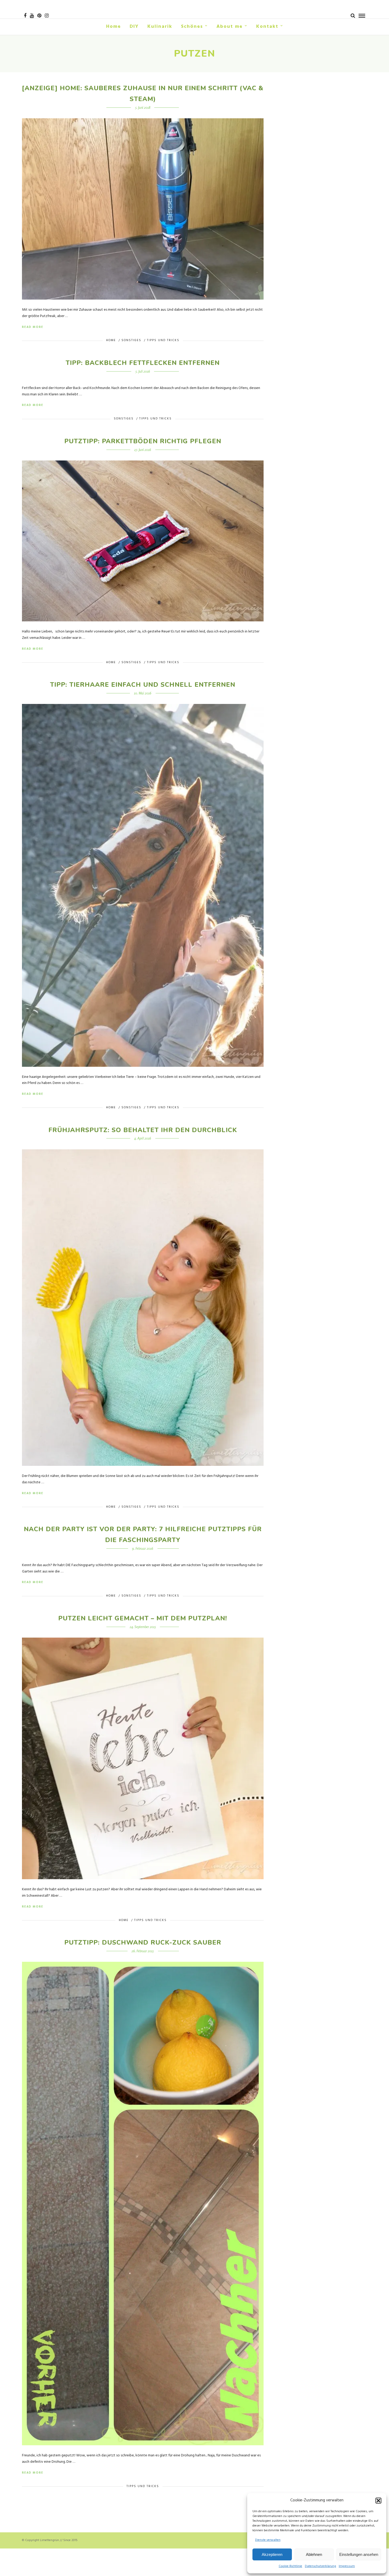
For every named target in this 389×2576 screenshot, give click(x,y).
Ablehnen (314, 2554)
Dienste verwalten (268, 2540)
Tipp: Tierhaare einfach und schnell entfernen (143, 685)
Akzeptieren (272, 2554)
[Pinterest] (39, 16)
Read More (33, 327)
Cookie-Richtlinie (290, 2566)
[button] (378, 2501)
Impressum (347, 2566)
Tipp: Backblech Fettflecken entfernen (143, 363)
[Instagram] (47, 16)
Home (114, 27)
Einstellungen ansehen (359, 2554)
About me (230, 27)
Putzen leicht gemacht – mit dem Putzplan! (143, 1618)
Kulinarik (160, 27)
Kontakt (267, 27)
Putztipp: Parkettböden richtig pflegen (143, 441)
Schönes (192, 27)
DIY (134, 27)
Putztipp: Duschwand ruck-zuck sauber (143, 1942)
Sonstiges (131, 340)
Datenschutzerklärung (320, 2566)
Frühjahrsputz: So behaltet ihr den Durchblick (143, 1130)
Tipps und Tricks (163, 340)
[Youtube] (32, 16)
